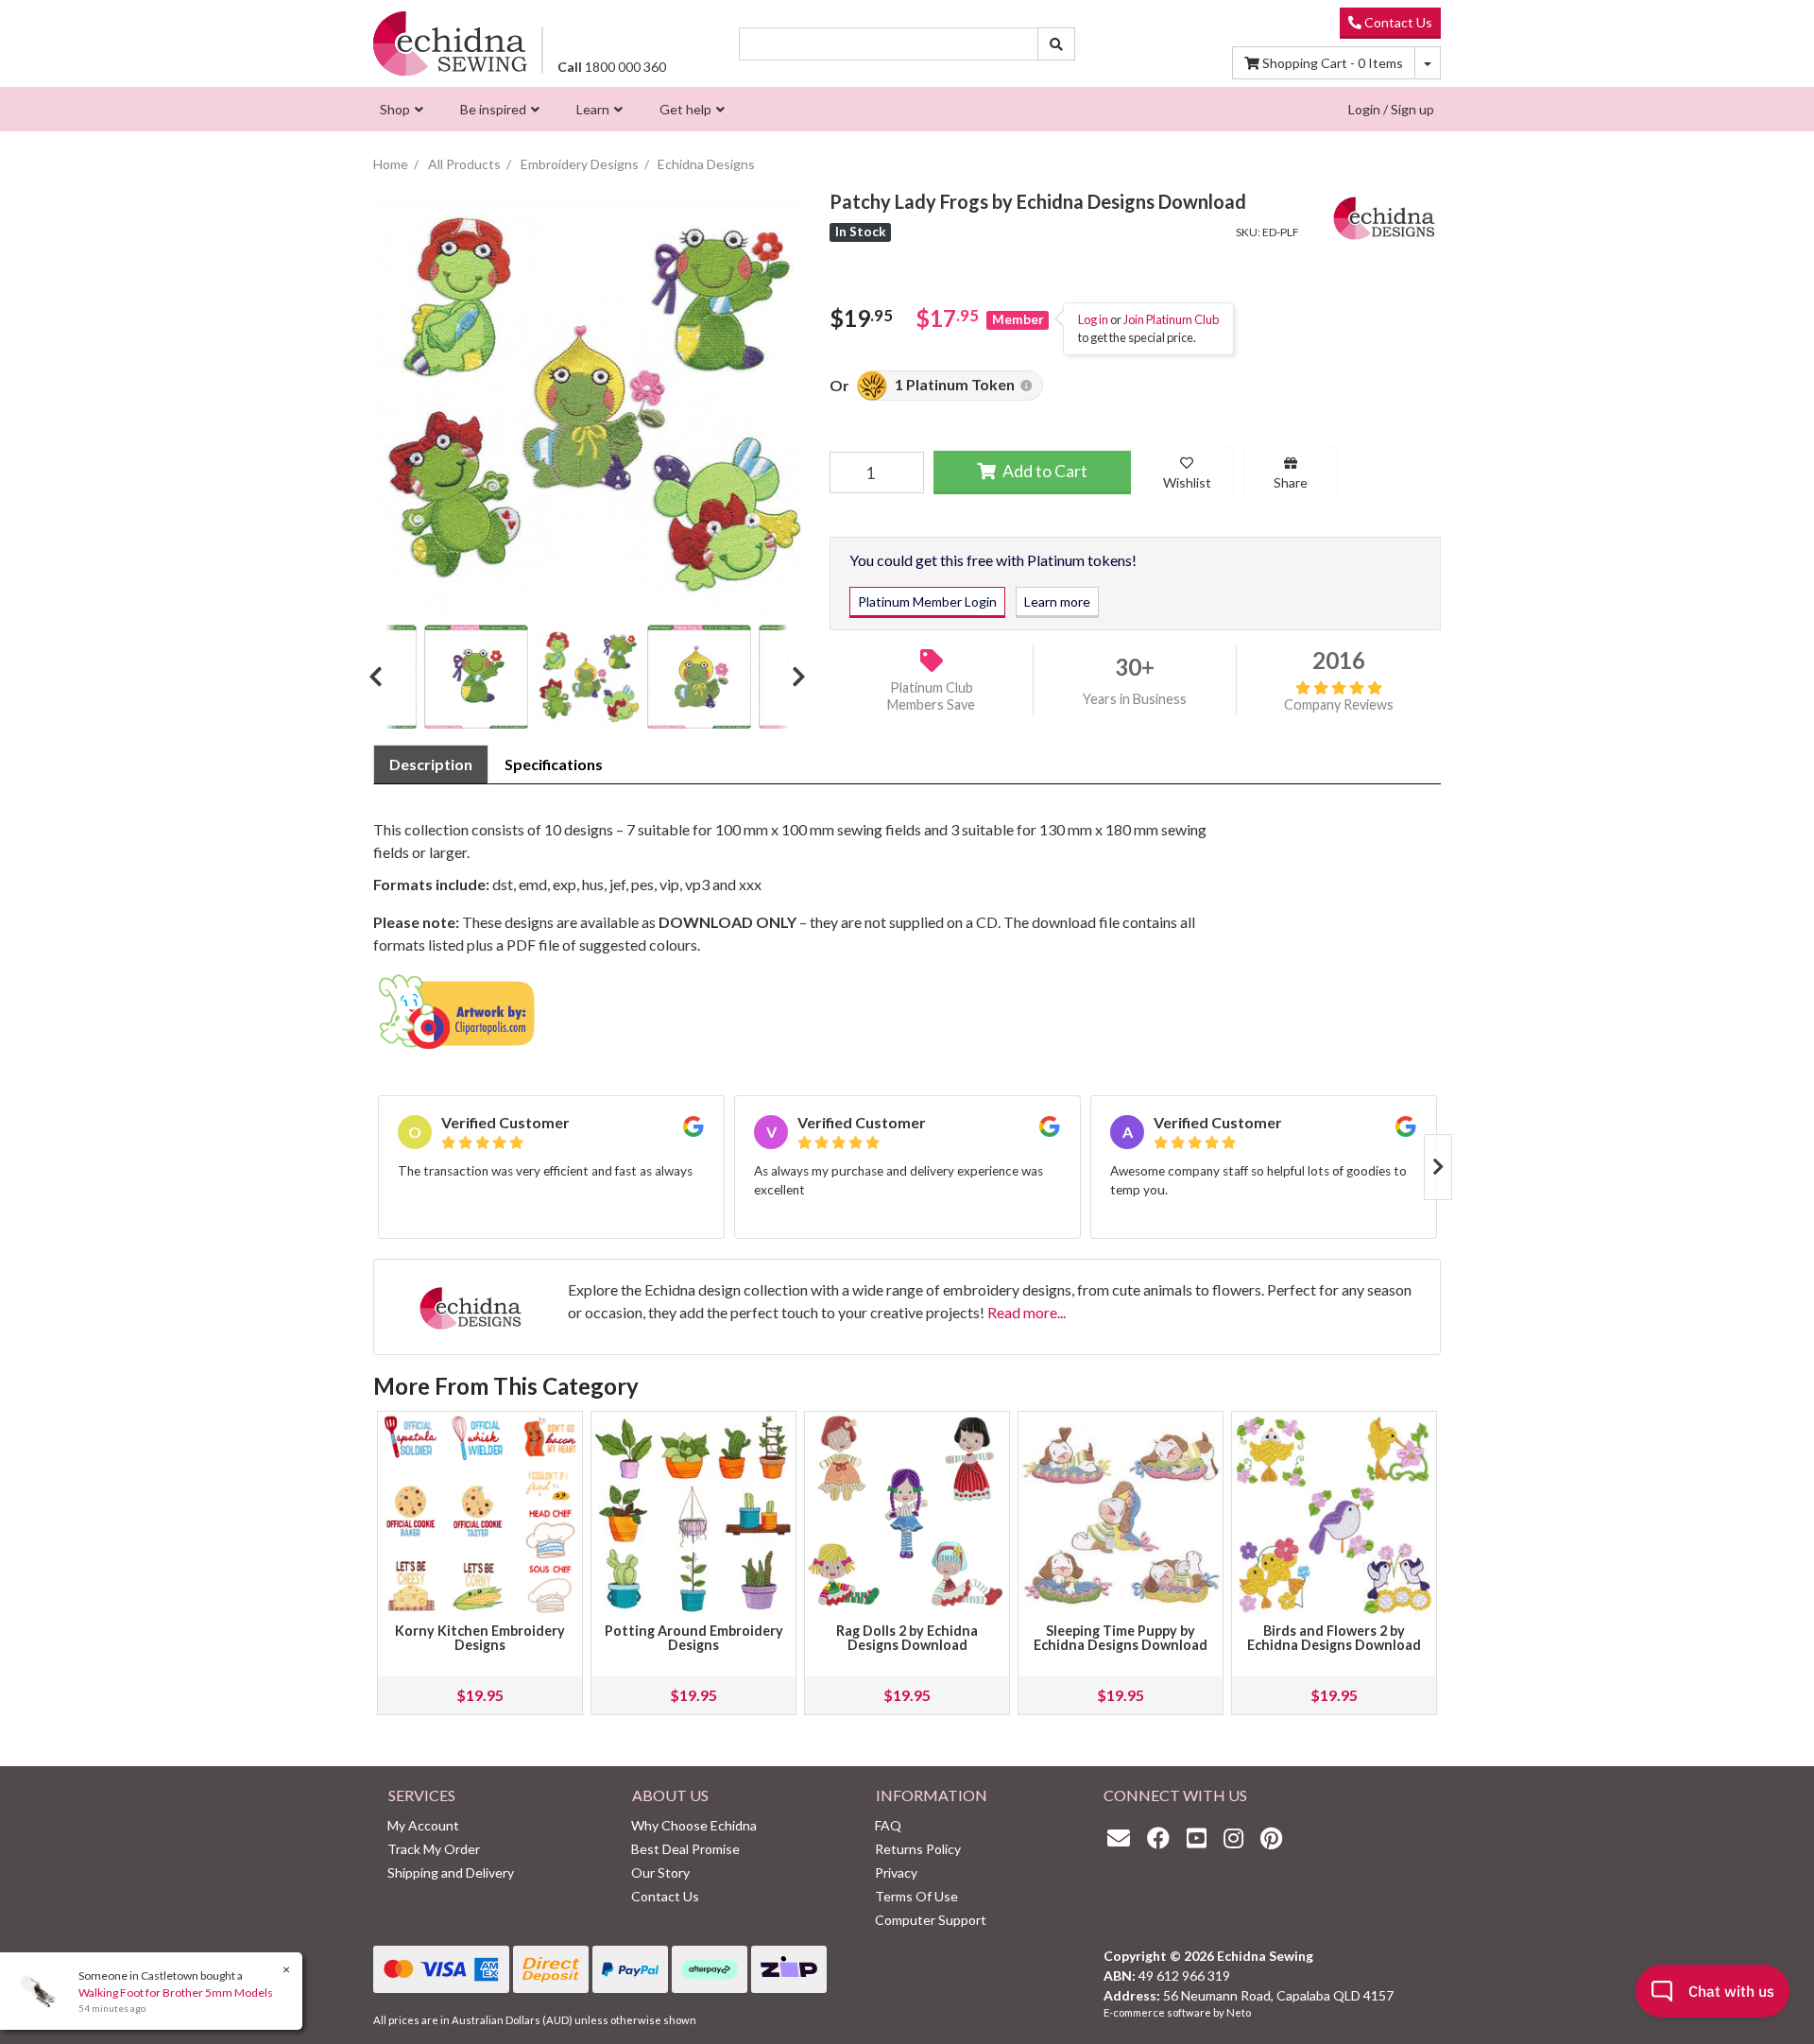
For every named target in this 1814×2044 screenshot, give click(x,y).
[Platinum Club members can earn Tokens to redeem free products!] (1026, 386)
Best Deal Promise (685, 1849)
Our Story (660, 1872)
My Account (423, 1825)
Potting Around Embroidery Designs (694, 1638)
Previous (383, 677)
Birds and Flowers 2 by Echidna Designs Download (1334, 1638)
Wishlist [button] (1187, 482)
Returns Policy (918, 1849)
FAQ (888, 1825)
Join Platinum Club (1171, 319)
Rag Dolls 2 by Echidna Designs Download (907, 1638)
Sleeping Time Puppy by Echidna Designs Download (1121, 1638)
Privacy (896, 1872)
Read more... (1027, 1312)
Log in (1093, 319)
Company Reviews (1339, 704)
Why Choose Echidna (694, 1825)
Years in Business (1135, 699)
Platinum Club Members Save (931, 696)
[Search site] (1056, 44)
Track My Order (434, 1849)
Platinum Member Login (927, 601)
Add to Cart (1044, 471)
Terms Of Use (916, 1896)
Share (1291, 482)
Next (792, 677)
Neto (1239, 2012)
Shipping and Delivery (451, 1872)
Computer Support (931, 1920)
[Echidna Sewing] (450, 43)
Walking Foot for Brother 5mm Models (176, 1992)
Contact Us (1397, 22)
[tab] (431, 764)
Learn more (1057, 601)
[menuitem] (399, 109)
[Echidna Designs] (1384, 214)
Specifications (554, 764)
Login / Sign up (1391, 109)
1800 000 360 (612, 67)
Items (1333, 63)
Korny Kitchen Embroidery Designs (480, 1638)
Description (431, 764)
